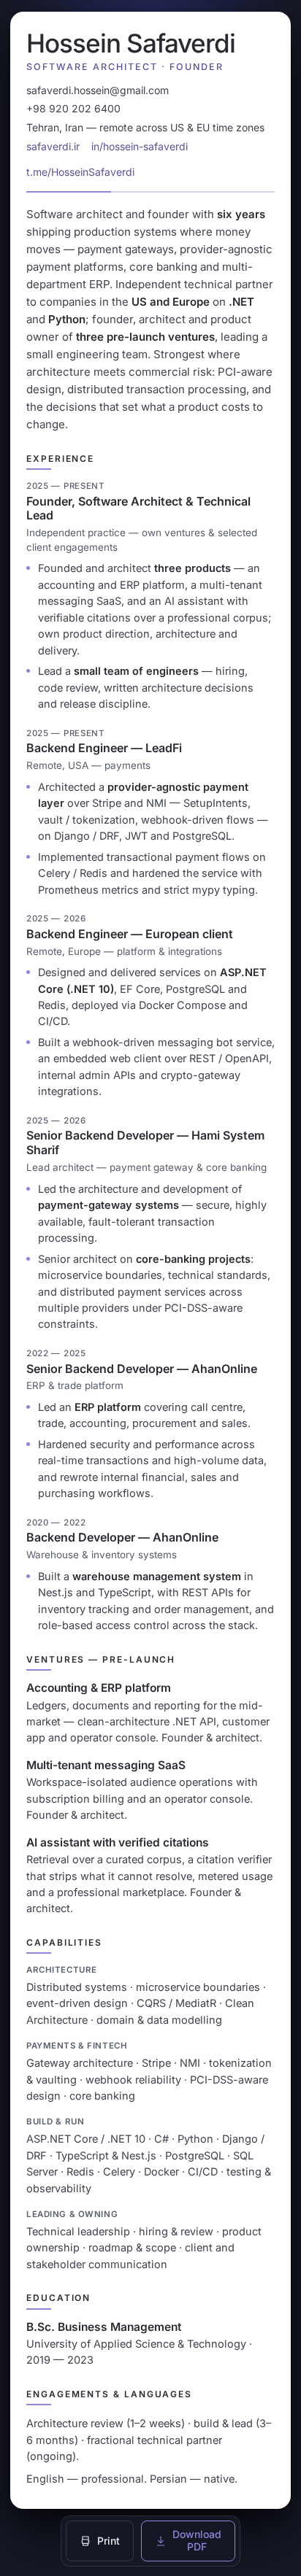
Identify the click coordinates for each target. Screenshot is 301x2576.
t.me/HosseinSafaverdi (80, 172)
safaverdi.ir (53, 146)
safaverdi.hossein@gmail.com (98, 90)
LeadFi (164, 748)
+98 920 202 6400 (73, 108)
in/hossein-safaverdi (140, 146)
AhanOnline (224, 1369)
